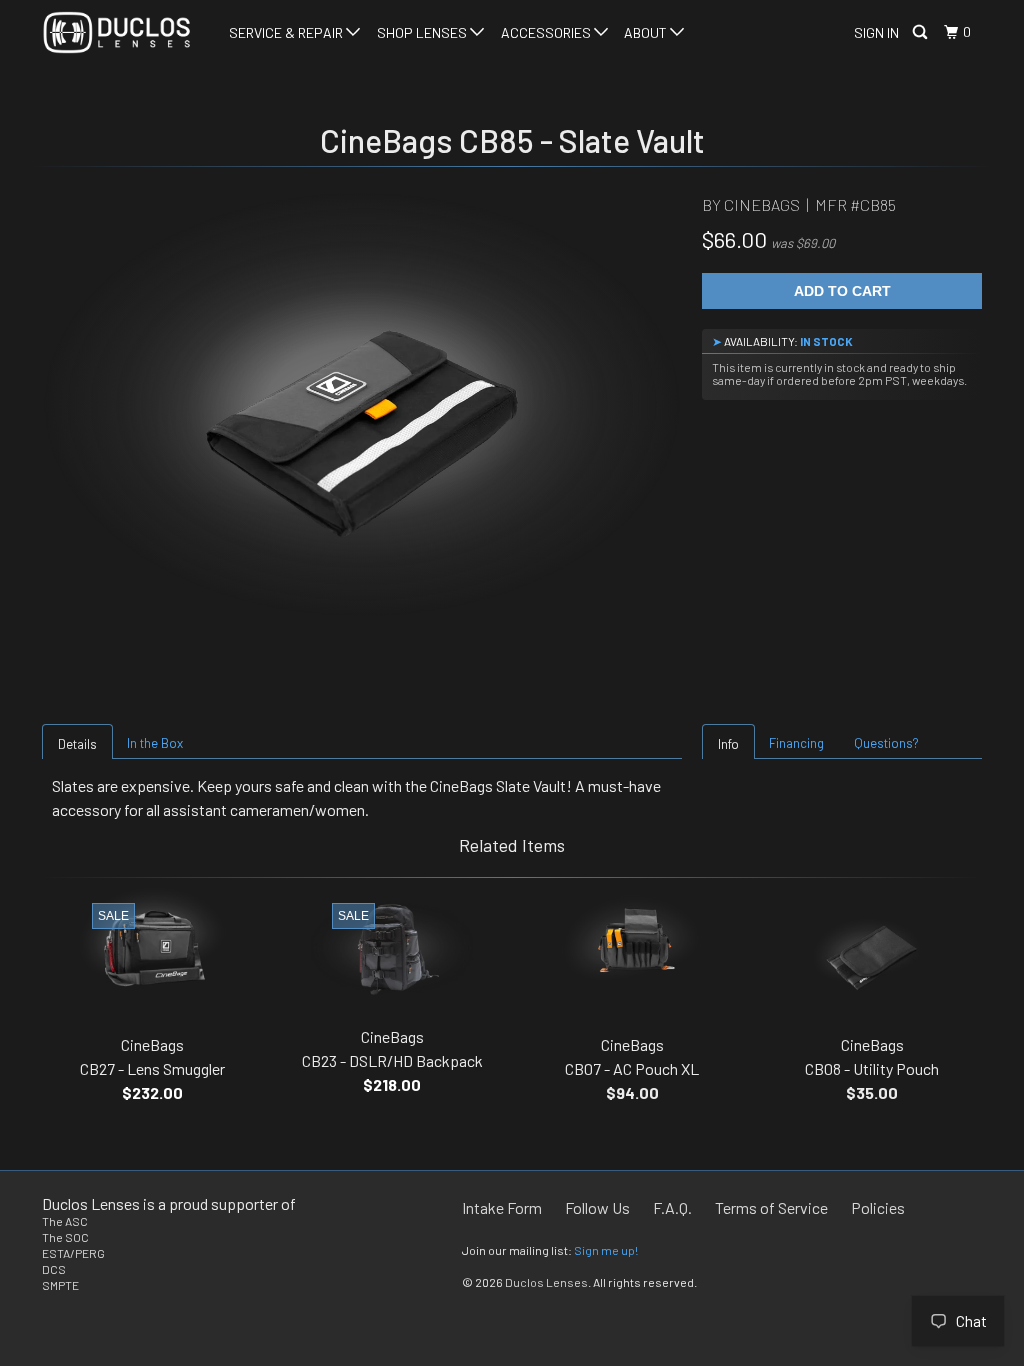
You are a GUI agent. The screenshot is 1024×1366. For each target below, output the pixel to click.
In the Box (155, 743)
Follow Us (597, 1207)
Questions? (886, 743)
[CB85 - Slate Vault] (362, 433)
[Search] (921, 32)
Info (728, 744)
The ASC (65, 1221)
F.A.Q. (672, 1207)
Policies (878, 1207)
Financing (796, 743)
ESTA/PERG (73, 1253)
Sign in (876, 32)
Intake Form (502, 1207)
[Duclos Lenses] (122, 32)
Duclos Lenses (546, 1282)
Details (77, 744)
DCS (54, 1269)
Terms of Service (771, 1207)
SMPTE (60, 1285)
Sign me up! (606, 1250)
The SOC (65, 1237)
